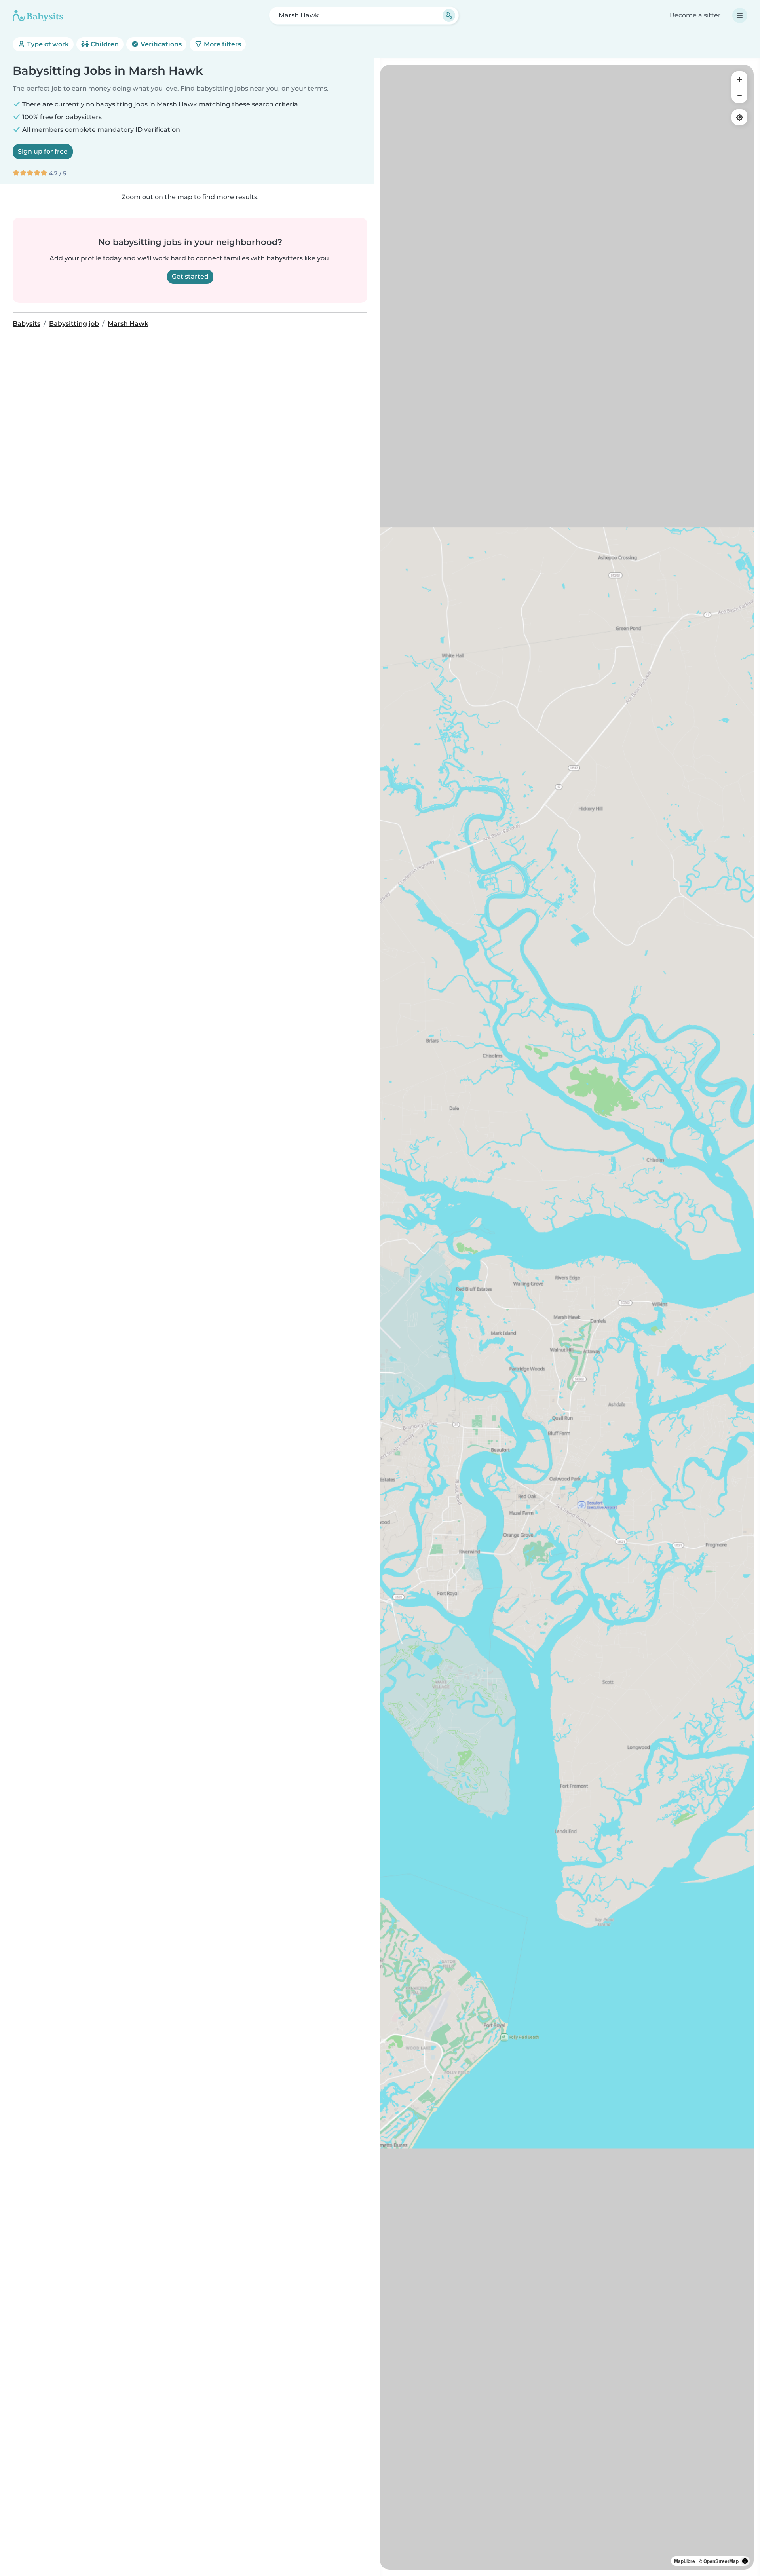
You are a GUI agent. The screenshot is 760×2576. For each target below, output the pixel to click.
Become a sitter (695, 15)
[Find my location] (739, 117)
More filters (222, 44)
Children (104, 44)
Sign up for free (43, 151)
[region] (567, 1317)
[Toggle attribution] (745, 2561)
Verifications (160, 44)
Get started (190, 276)
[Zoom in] (739, 79)
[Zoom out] (739, 95)
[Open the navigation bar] (740, 15)
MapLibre (685, 2561)
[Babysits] (38, 15)
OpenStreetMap (721, 2561)
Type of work (47, 44)
